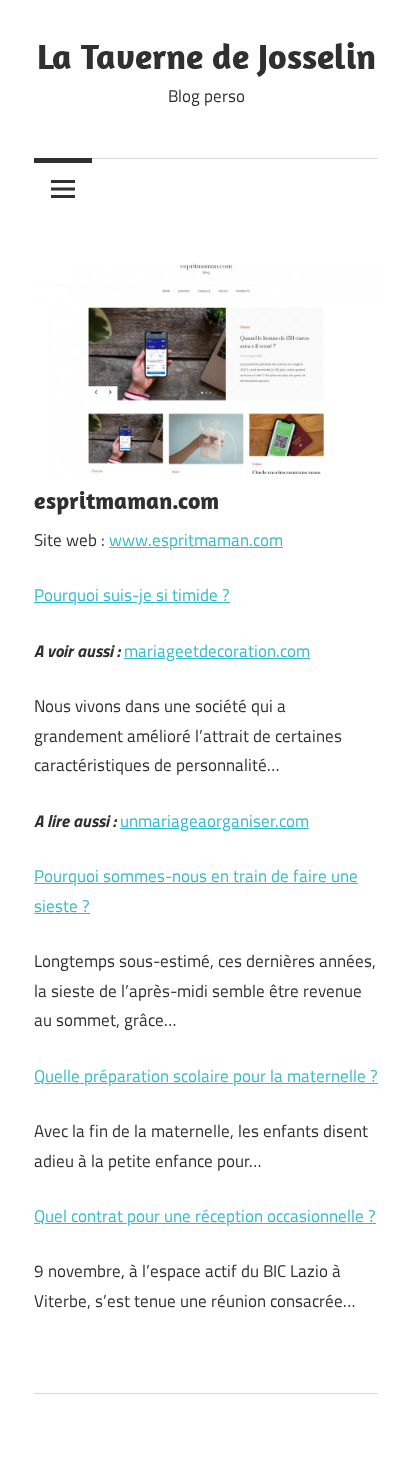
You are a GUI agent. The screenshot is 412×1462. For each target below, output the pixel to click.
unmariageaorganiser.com (214, 821)
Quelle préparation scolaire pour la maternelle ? (206, 1076)
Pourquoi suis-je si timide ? (132, 595)
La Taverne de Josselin (206, 55)
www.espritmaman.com (196, 540)
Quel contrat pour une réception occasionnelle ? (205, 1216)
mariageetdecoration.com (217, 651)
